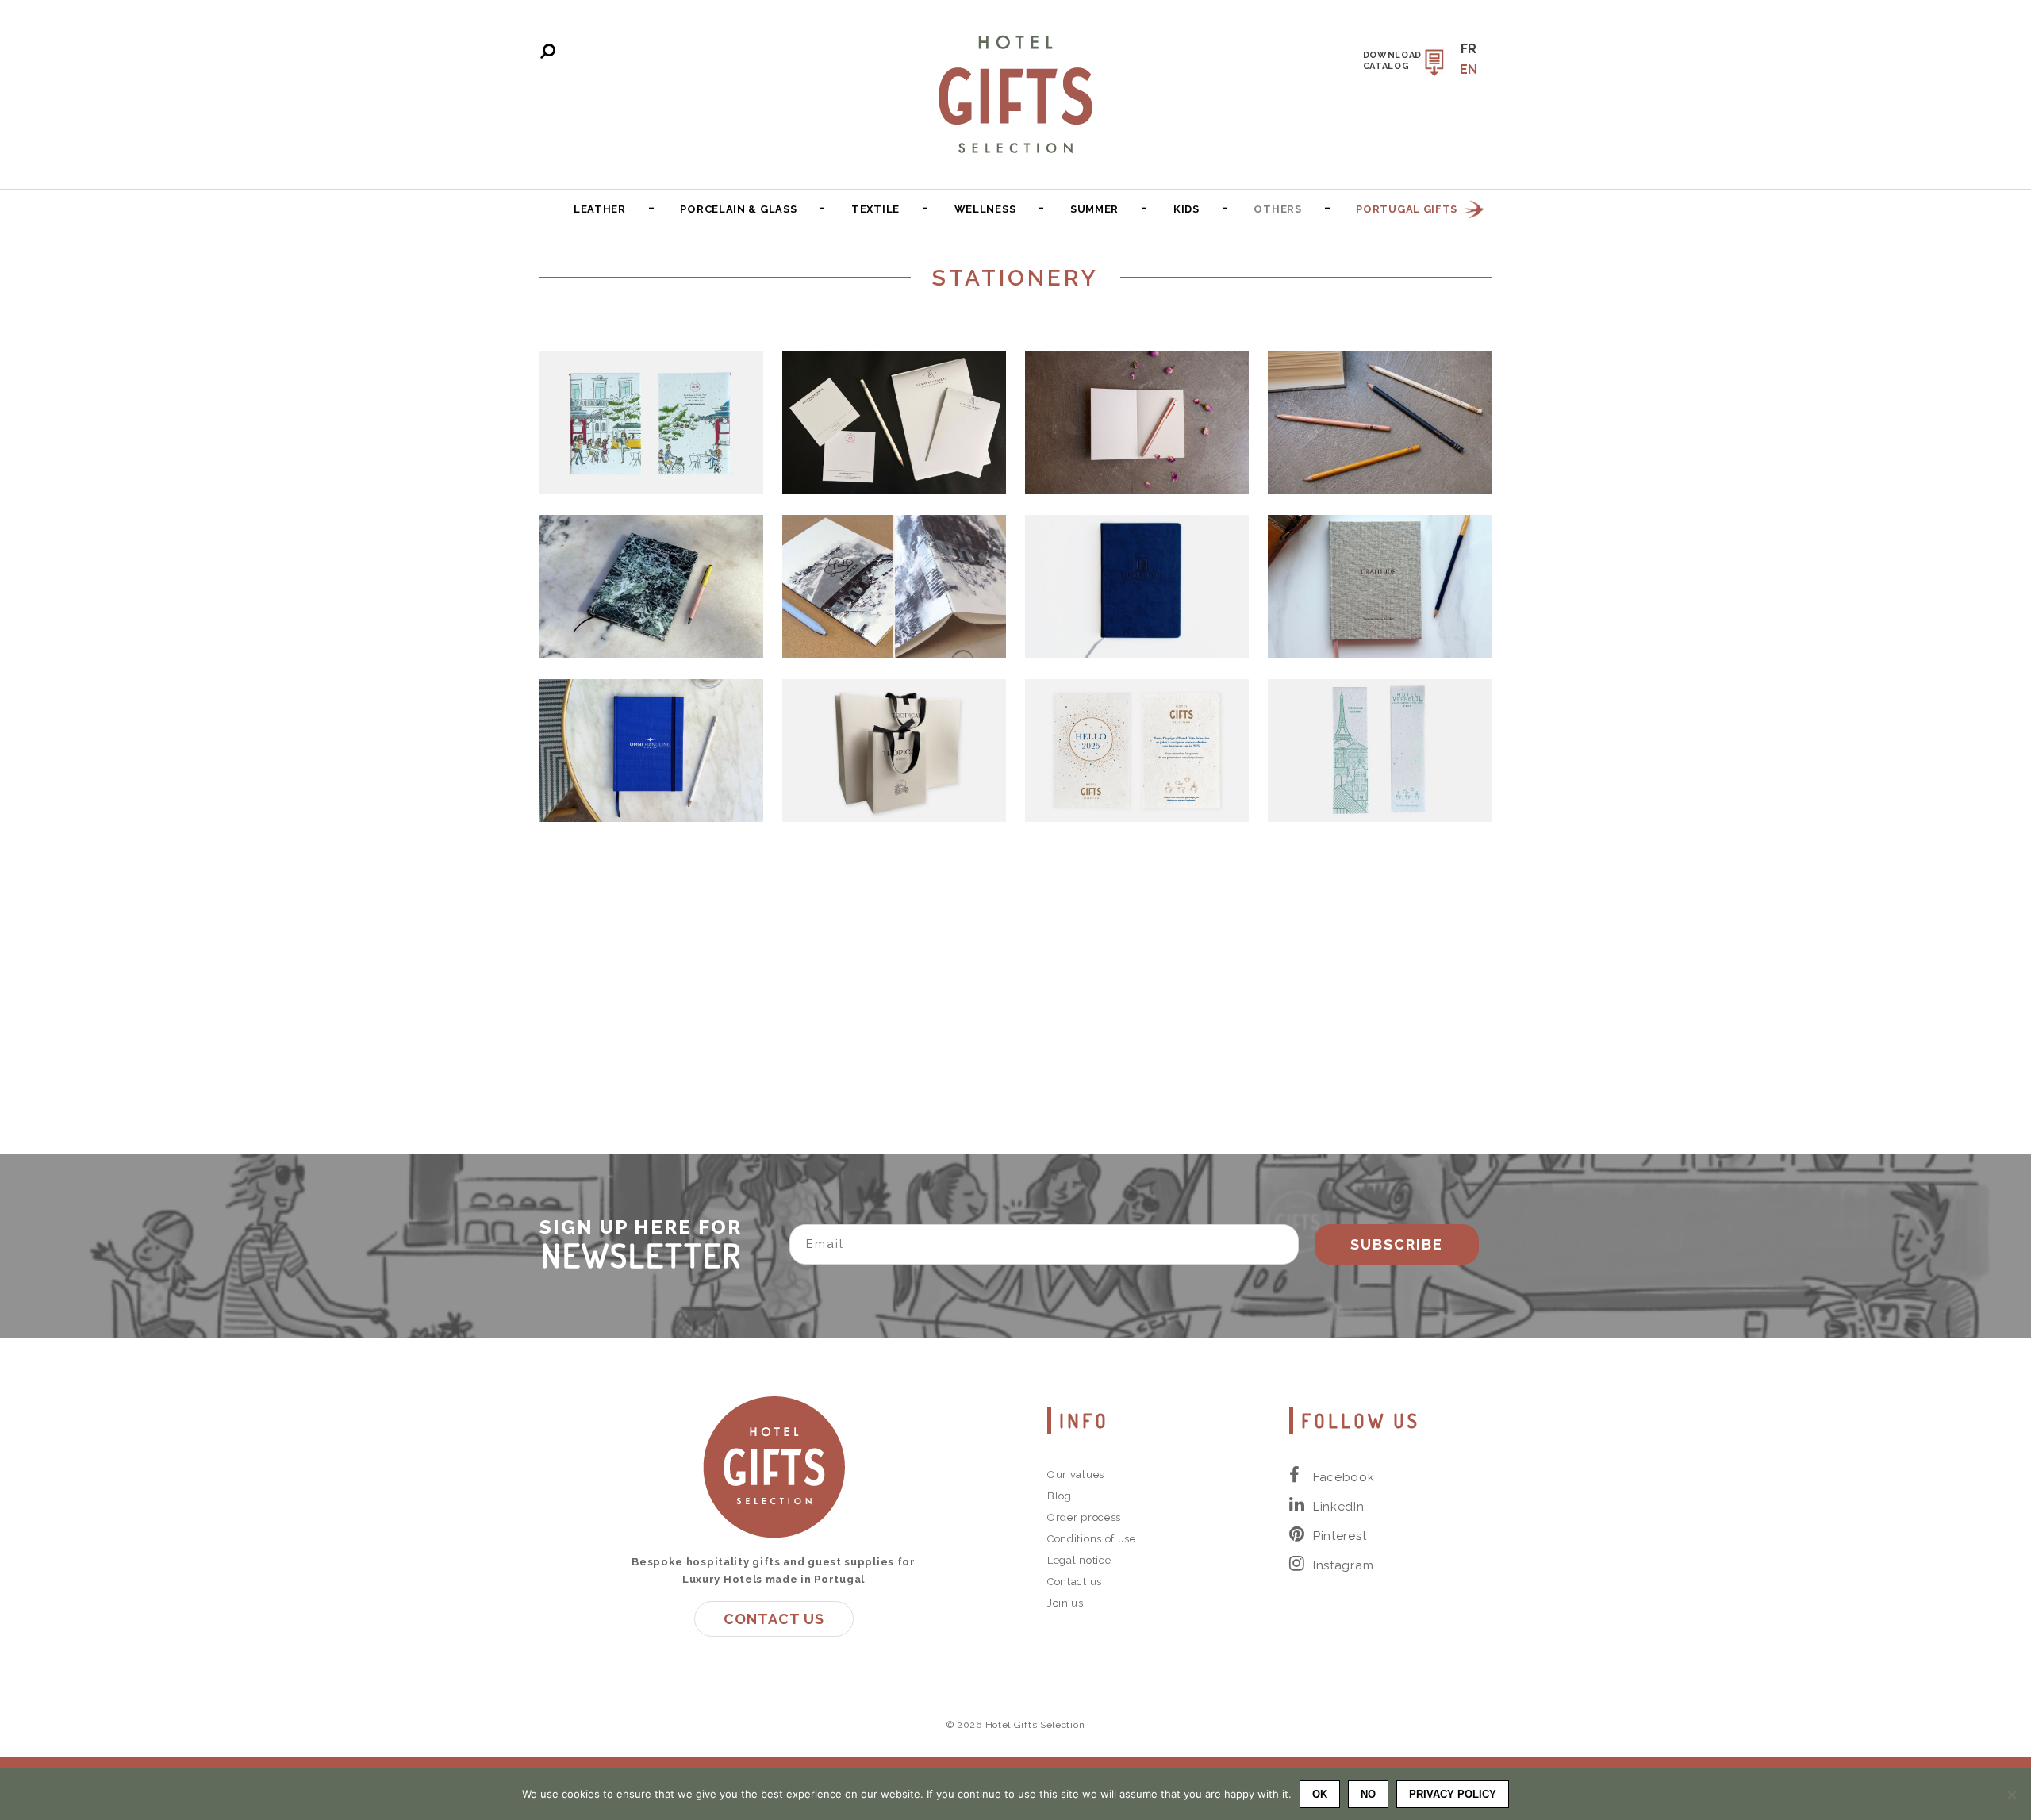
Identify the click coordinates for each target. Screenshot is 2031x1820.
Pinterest (1340, 1536)
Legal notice (1079, 1560)
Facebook (1344, 1477)
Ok (1320, 1794)
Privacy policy (1453, 1794)
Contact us (774, 1619)
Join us (1065, 1603)
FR (1469, 49)
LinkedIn (1339, 1507)
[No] (2011, 1795)
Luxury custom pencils (1380, 422)
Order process (1084, 1517)
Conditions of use (1092, 1539)
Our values (1076, 1474)
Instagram (1343, 1565)
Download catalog (1393, 61)
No (1368, 1794)
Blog (1060, 1496)
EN (1469, 69)
